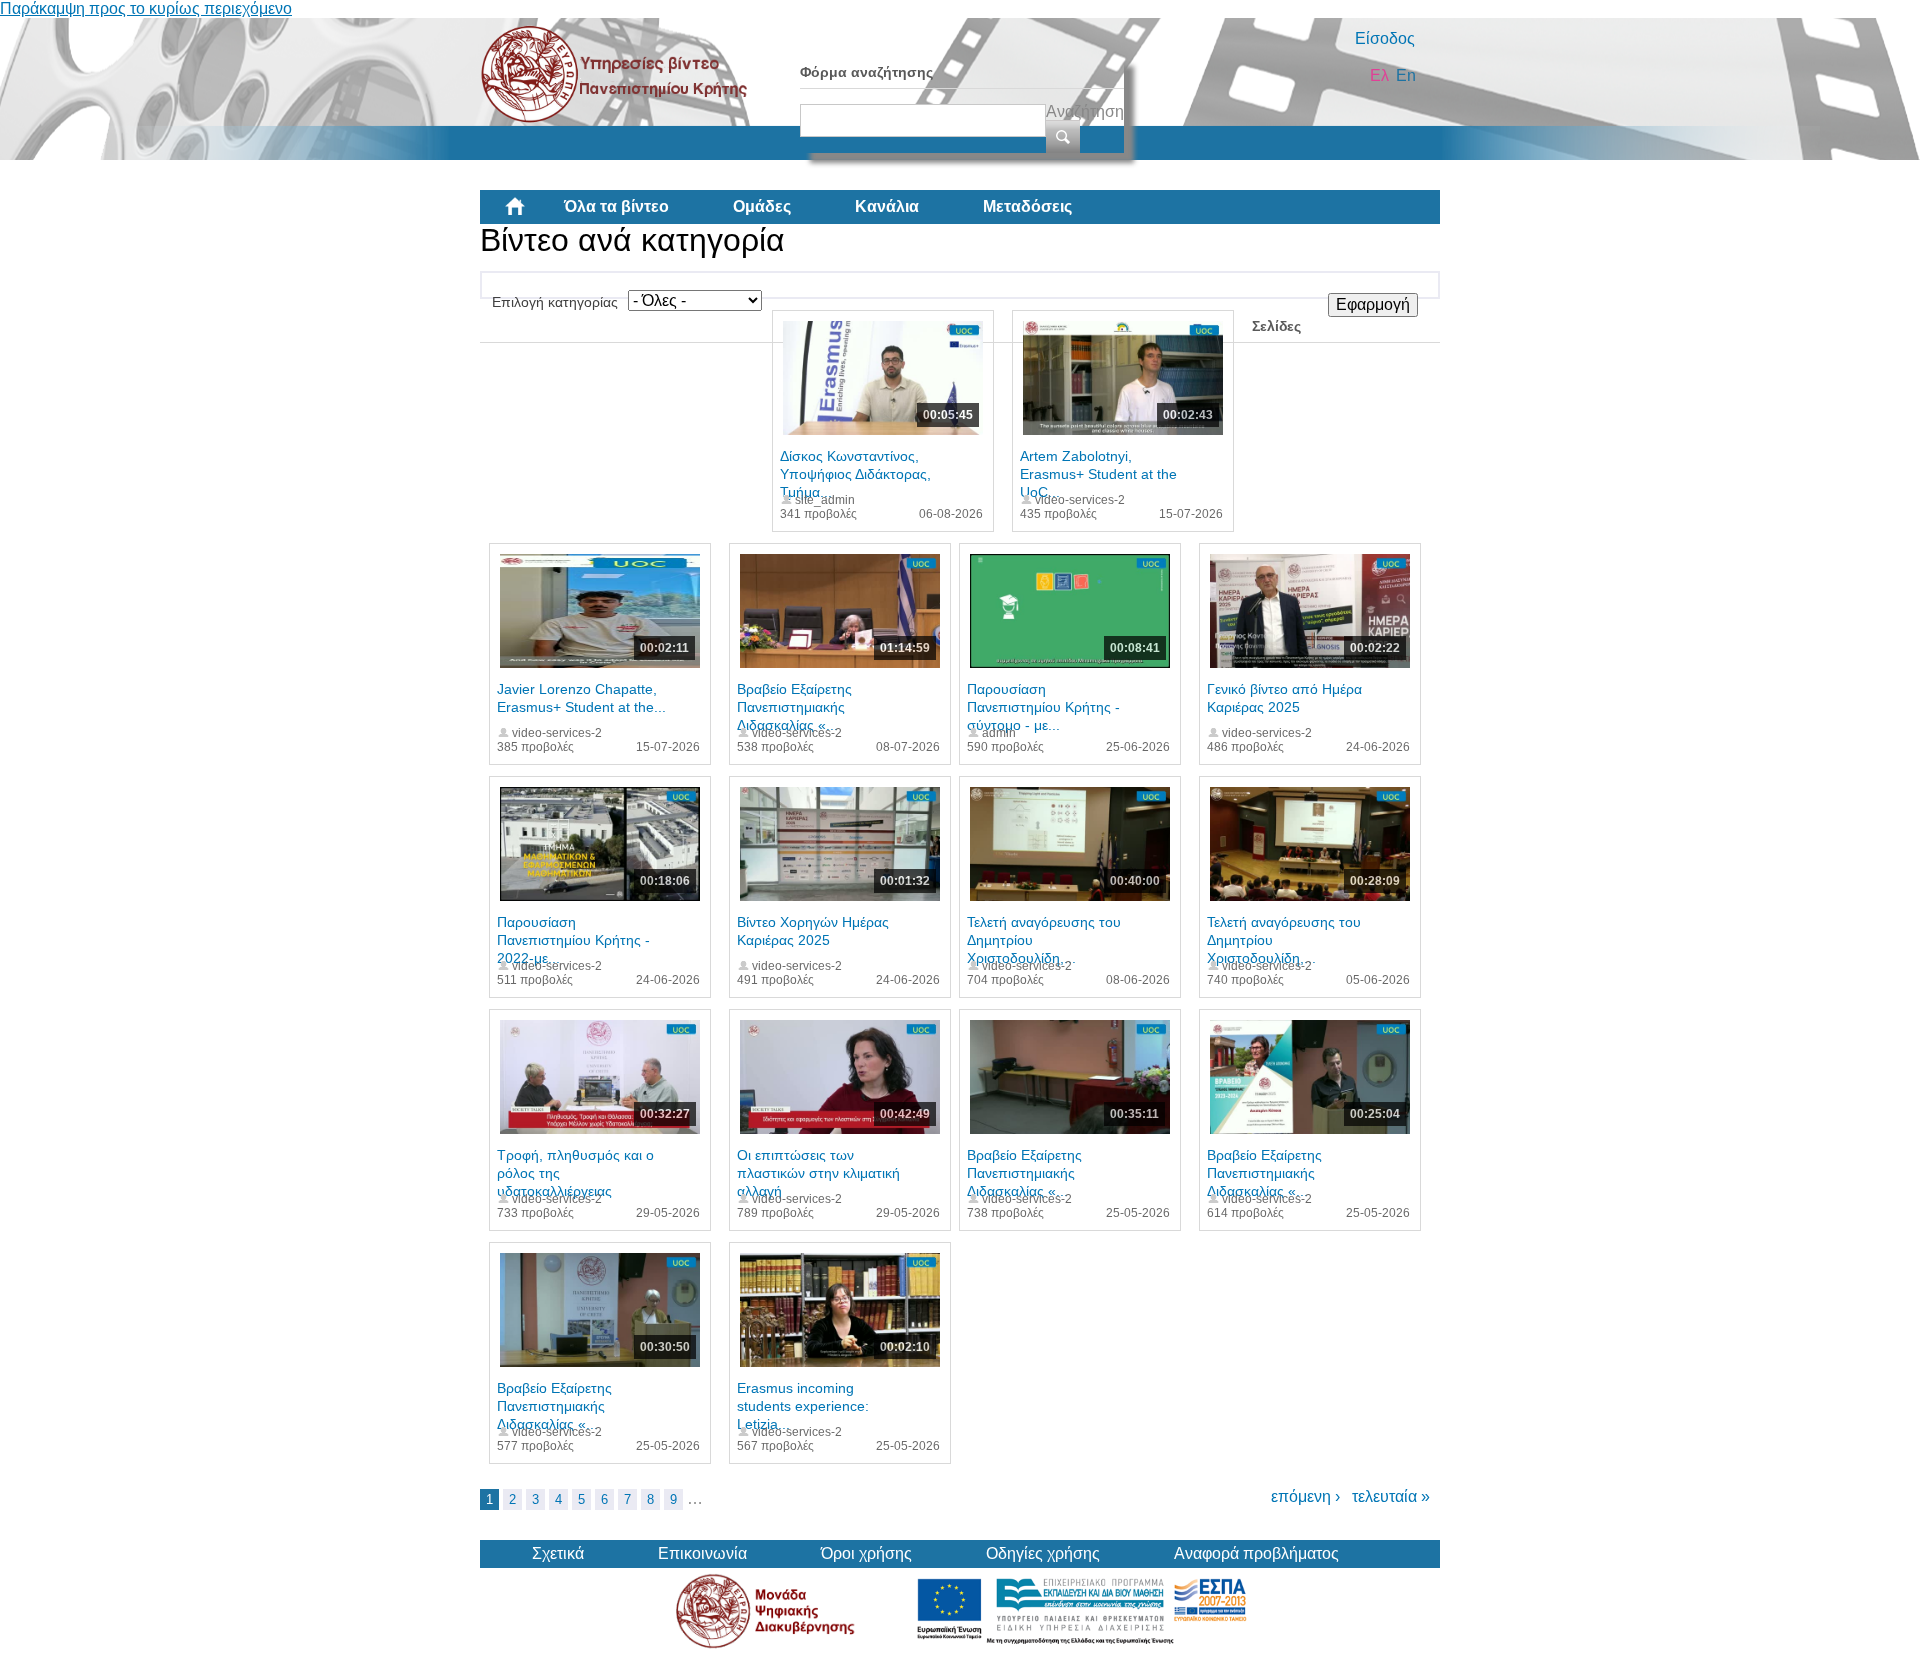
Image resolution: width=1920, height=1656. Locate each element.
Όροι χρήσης (866, 1553)
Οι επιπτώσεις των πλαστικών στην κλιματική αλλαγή (818, 1173)
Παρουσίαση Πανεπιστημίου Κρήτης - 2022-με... (573, 940)
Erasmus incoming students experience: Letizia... (803, 1406)
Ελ (1379, 75)
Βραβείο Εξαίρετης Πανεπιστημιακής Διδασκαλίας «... (794, 707)
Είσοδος (1385, 38)
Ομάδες (762, 206)
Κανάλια (887, 206)
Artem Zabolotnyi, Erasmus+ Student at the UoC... (1098, 474)
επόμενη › (1305, 1496)
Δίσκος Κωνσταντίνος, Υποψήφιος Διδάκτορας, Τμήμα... (855, 474)
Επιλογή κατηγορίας (555, 302)
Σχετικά (558, 1553)
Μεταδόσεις (1027, 206)
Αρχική (531, 214)
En (1406, 75)
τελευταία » (1391, 1496)
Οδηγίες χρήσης (1043, 1553)
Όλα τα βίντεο (616, 206)
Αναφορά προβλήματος (1256, 1553)
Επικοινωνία (702, 1553)
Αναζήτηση (1085, 111)
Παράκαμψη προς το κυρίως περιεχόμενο (146, 8)
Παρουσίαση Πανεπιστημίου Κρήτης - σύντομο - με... (1043, 707)
